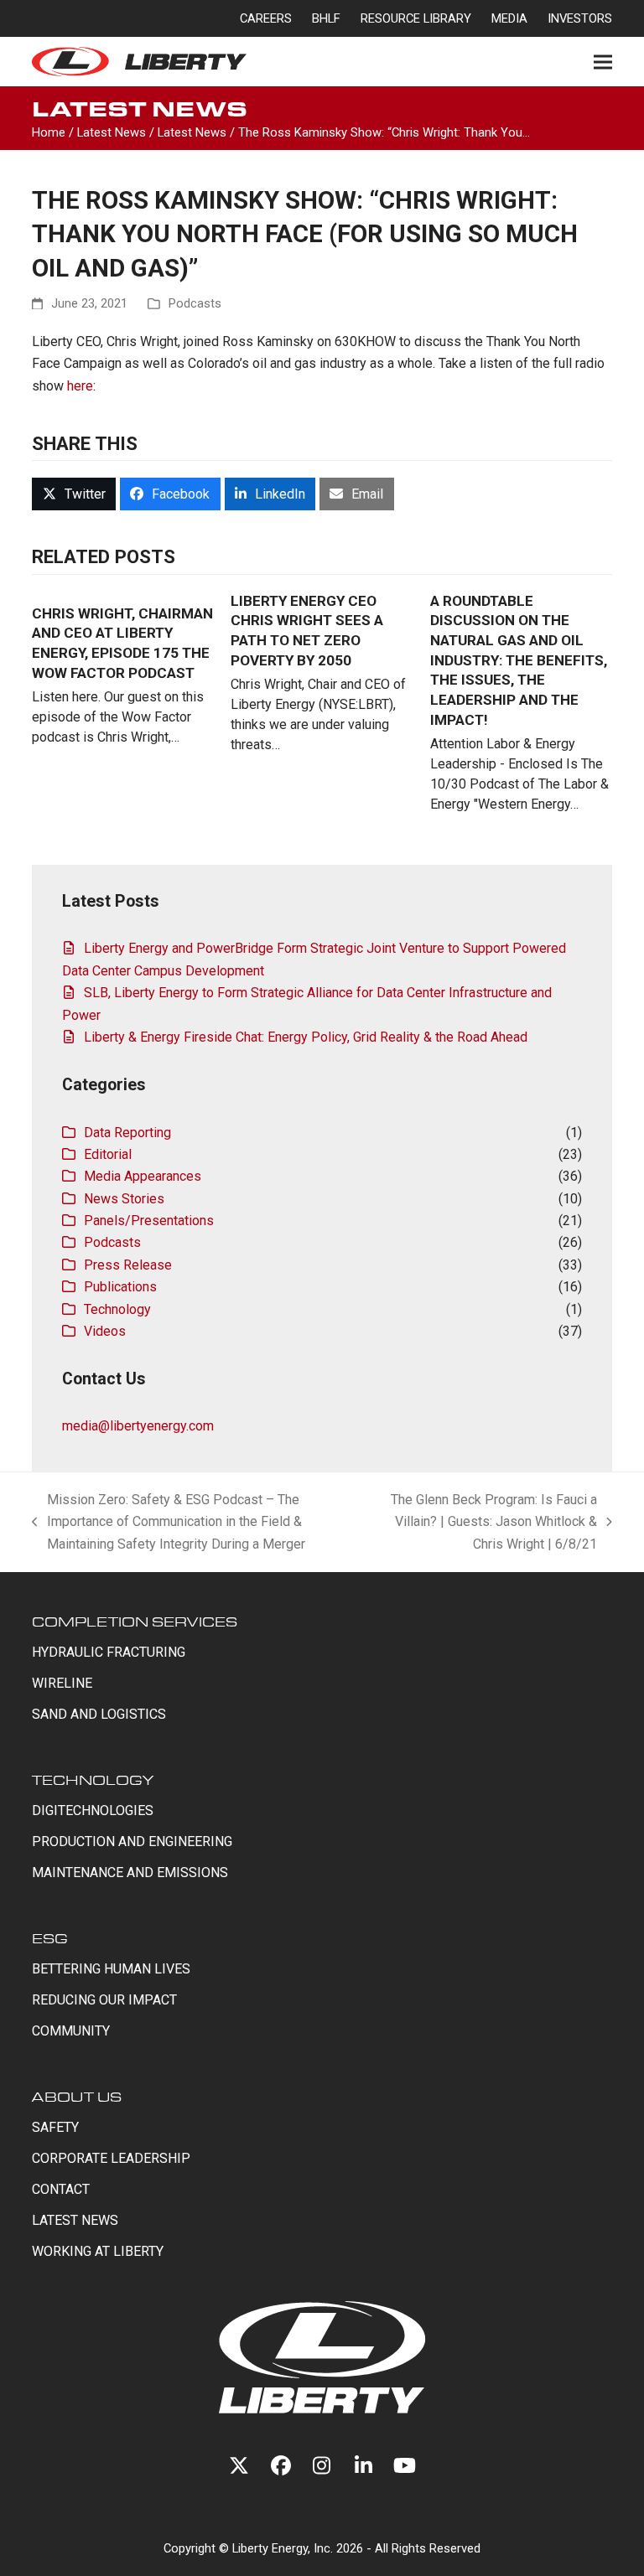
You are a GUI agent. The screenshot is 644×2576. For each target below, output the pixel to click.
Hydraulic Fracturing (109, 1652)
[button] (603, 62)
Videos (105, 1331)
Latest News (112, 132)
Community (71, 2031)
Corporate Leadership (111, 2158)
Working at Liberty (98, 2251)
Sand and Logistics (99, 1714)
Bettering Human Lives (111, 1969)
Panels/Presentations (149, 1221)
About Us (77, 2096)
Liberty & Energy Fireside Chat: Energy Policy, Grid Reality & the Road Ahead (306, 1037)
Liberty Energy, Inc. (283, 2548)
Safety (55, 2127)
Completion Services (135, 1621)
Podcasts (195, 303)
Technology (117, 1309)
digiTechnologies (93, 1810)
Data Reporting (127, 1133)
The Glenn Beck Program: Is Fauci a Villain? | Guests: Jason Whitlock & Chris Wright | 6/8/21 (488, 1523)
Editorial (108, 1154)
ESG (50, 1938)
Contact (61, 2189)
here (80, 386)
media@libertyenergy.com (138, 1426)
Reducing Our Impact (104, 2000)
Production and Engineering (132, 1841)
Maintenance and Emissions (130, 1873)
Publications (120, 1287)
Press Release (128, 1265)
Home (49, 132)
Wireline (62, 1683)
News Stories (124, 1199)
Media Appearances (143, 1176)
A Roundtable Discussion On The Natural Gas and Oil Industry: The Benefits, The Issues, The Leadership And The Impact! (519, 660)
